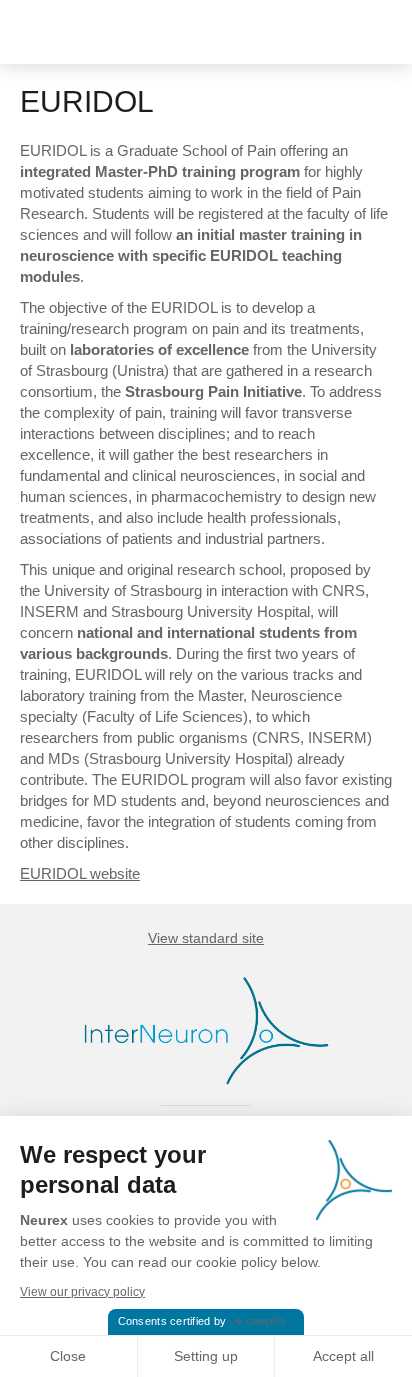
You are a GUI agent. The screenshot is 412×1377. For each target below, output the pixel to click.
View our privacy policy (82, 1292)
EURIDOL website (80, 873)
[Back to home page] (82, 32)
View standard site (206, 938)
